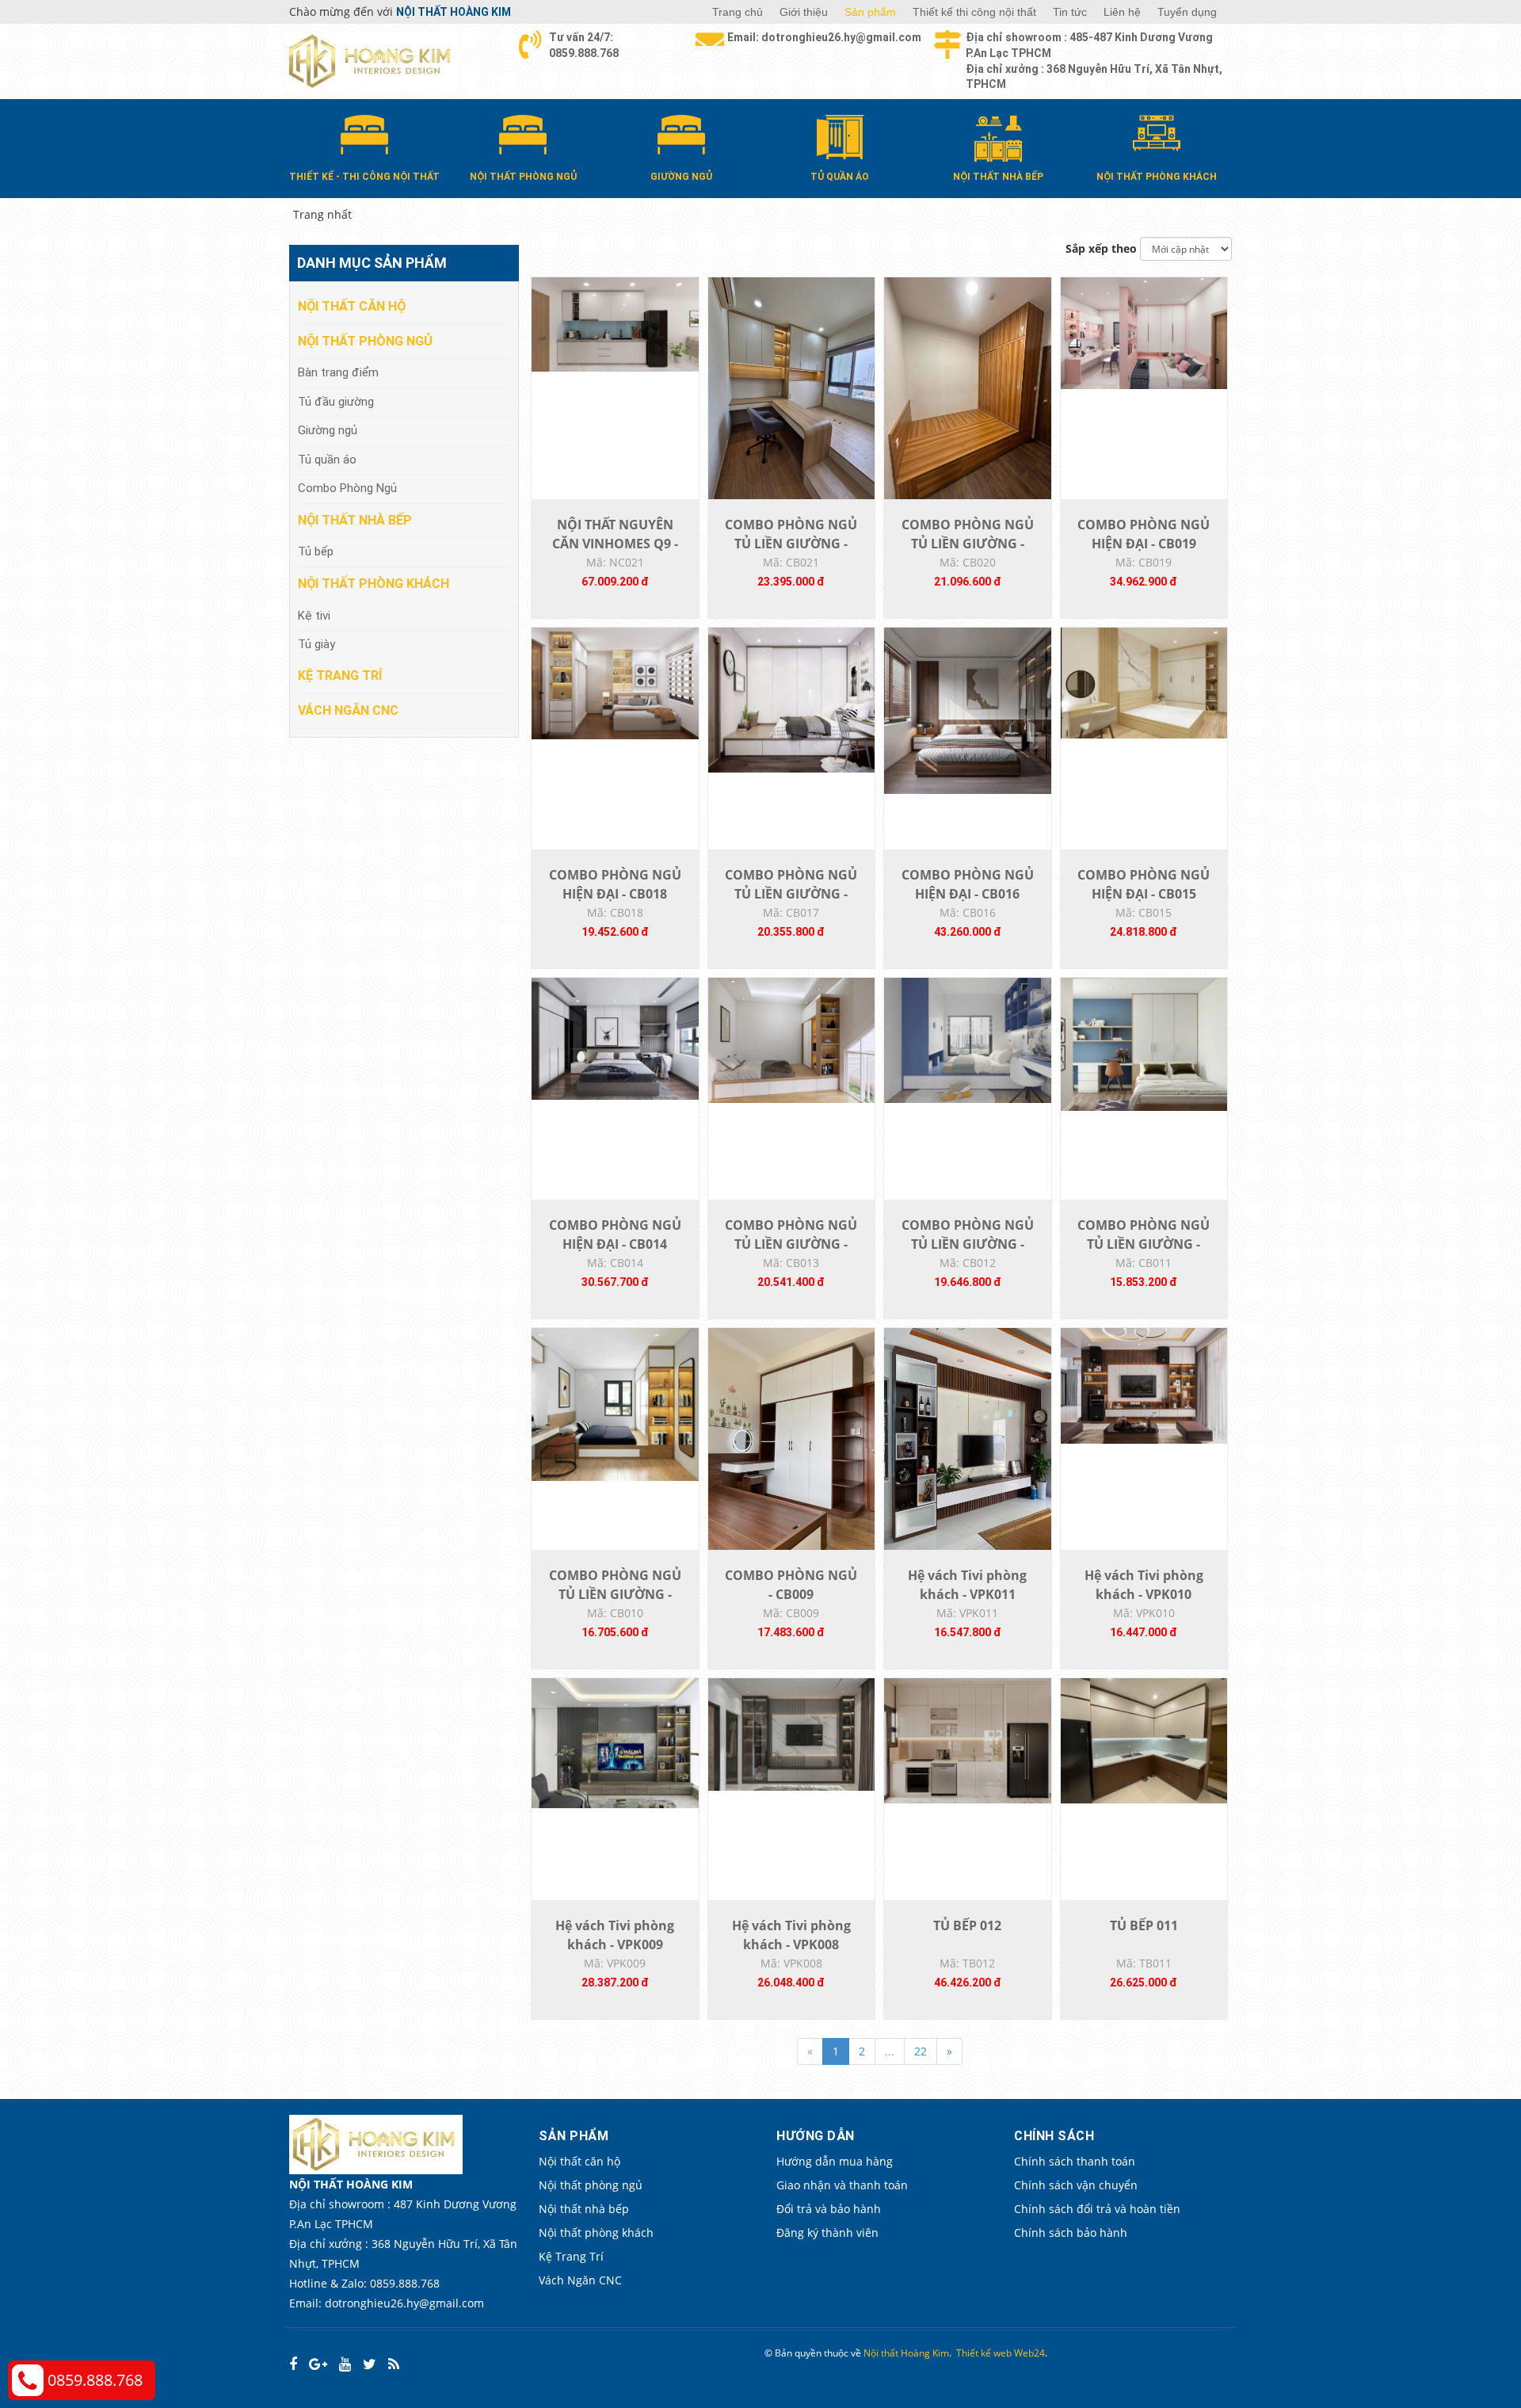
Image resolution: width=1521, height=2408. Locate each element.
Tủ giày (316, 644)
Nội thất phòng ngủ (365, 341)
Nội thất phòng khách (374, 584)
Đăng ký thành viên (827, 2232)
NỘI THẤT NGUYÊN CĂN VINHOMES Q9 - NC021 (615, 544)
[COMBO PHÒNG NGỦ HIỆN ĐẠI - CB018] (615, 682)
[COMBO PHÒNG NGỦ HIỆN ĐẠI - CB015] (1144, 682)
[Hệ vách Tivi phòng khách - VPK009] (615, 1742)
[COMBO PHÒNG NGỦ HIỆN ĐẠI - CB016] (968, 710)
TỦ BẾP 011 (1144, 1925)
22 (921, 2051)
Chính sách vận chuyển (1076, 2185)
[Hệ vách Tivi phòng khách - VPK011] (968, 1438)
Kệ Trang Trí (340, 675)
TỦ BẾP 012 (967, 1925)
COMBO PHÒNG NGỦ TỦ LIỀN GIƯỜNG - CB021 (791, 544)
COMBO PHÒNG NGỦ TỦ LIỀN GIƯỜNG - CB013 (791, 1244)
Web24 (1029, 2353)
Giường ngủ (328, 430)
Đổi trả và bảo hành (829, 2209)
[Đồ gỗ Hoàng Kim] (372, 60)
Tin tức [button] (1070, 12)
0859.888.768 (95, 2380)
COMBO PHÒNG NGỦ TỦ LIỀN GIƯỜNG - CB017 (791, 894)
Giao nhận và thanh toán (842, 2185)
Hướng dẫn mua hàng (835, 2161)
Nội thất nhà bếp (355, 520)
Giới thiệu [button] (804, 12)
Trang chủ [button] (738, 12)
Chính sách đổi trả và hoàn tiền (1097, 2209)
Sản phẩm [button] (870, 12)
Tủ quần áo (327, 460)
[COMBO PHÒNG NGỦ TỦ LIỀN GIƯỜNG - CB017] (792, 698)
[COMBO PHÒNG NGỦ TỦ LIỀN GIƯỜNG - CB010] (615, 1403)
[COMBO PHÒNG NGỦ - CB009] (792, 1438)
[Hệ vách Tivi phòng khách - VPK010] (1144, 1385)
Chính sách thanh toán (1075, 2161)
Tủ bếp (316, 551)
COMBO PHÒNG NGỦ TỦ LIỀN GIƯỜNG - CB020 (968, 544)
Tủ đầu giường (336, 402)
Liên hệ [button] (1122, 12)
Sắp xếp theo (1101, 248)
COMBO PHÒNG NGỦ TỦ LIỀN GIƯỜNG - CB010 (615, 1594)
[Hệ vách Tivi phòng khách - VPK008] (792, 1733)
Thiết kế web (984, 2353)
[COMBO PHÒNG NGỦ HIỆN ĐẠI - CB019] (1144, 332)
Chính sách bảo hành (1071, 2232)
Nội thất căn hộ (352, 306)
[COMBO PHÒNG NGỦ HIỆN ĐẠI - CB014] (615, 1038)
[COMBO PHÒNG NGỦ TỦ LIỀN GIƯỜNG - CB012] (968, 1039)
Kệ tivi (314, 616)
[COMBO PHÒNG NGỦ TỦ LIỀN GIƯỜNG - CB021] (792, 387)
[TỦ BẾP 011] (1144, 1740)
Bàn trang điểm (338, 372)
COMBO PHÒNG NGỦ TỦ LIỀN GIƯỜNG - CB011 (1144, 1244)
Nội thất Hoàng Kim (906, 2353)
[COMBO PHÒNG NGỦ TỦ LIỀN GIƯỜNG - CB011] (1144, 1043)
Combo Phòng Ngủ (347, 488)
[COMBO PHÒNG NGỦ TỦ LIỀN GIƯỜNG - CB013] (792, 1039)
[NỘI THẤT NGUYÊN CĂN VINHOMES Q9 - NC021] (615, 323)
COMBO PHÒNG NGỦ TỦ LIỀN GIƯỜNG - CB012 (968, 1244)
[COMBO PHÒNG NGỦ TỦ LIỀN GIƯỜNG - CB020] (968, 387)
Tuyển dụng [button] (1187, 12)
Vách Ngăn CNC (348, 710)
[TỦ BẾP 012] (968, 1740)
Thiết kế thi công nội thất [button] (974, 12)
